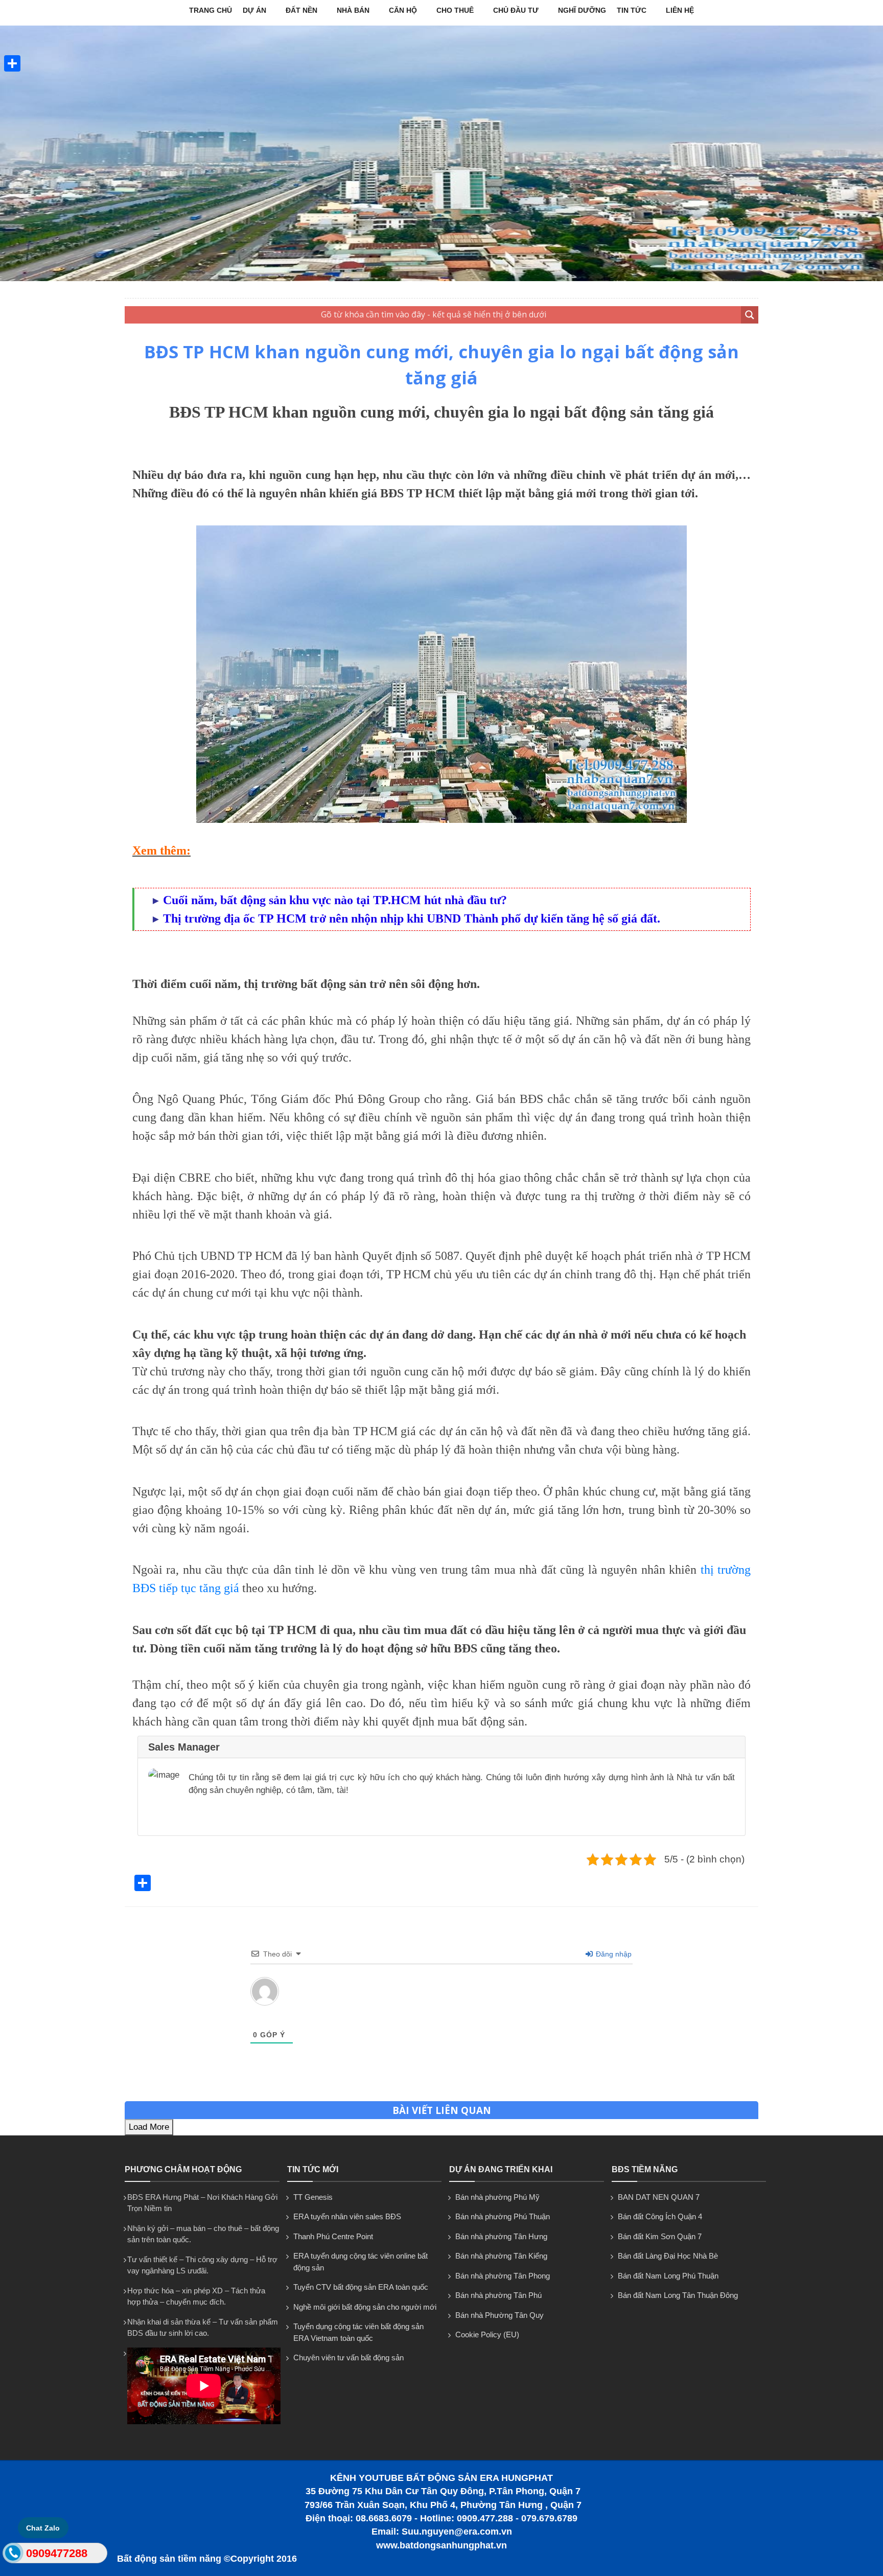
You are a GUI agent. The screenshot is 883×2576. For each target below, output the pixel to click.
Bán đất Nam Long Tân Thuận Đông (678, 2295)
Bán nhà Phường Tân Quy (499, 2315)
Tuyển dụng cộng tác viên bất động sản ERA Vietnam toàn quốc (358, 2332)
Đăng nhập (613, 1954)
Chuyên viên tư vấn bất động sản (348, 2357)
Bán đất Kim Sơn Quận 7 (660, 2236)
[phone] (13, 2555)
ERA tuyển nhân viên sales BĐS (347, 2216)
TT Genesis (313, 2197)
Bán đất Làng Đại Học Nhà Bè (668, 2256)
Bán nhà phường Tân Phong (503, 2276)
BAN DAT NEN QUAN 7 (659, 2197)
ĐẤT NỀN (301, 10)
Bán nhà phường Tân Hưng (501, 2236)
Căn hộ (403, 10)
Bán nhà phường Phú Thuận (503, 2216)
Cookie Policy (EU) (487, 2334)
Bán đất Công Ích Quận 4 (660, 2216)
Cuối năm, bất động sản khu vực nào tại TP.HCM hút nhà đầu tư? (335, 900)
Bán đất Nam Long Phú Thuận (668, 2276)
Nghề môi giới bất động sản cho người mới (365, 2307)
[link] (441, 674)
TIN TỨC (632, 10)
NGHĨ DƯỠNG (582, 10)
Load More (149, 2127)
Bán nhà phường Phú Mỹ (497, 2197)
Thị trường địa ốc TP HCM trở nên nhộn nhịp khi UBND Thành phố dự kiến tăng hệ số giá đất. (412, 918)
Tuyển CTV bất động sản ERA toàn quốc (361, 2287)
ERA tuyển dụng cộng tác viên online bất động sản (361, 2262)
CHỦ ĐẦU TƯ (516, 10)
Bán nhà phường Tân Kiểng (501, 2256)
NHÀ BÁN (353, 10)
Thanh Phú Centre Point (333, 2236)
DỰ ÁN (254, 10)
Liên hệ (680, 10)
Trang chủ (211, 10)
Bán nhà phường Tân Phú (498, 2295)
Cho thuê (455, 10)
